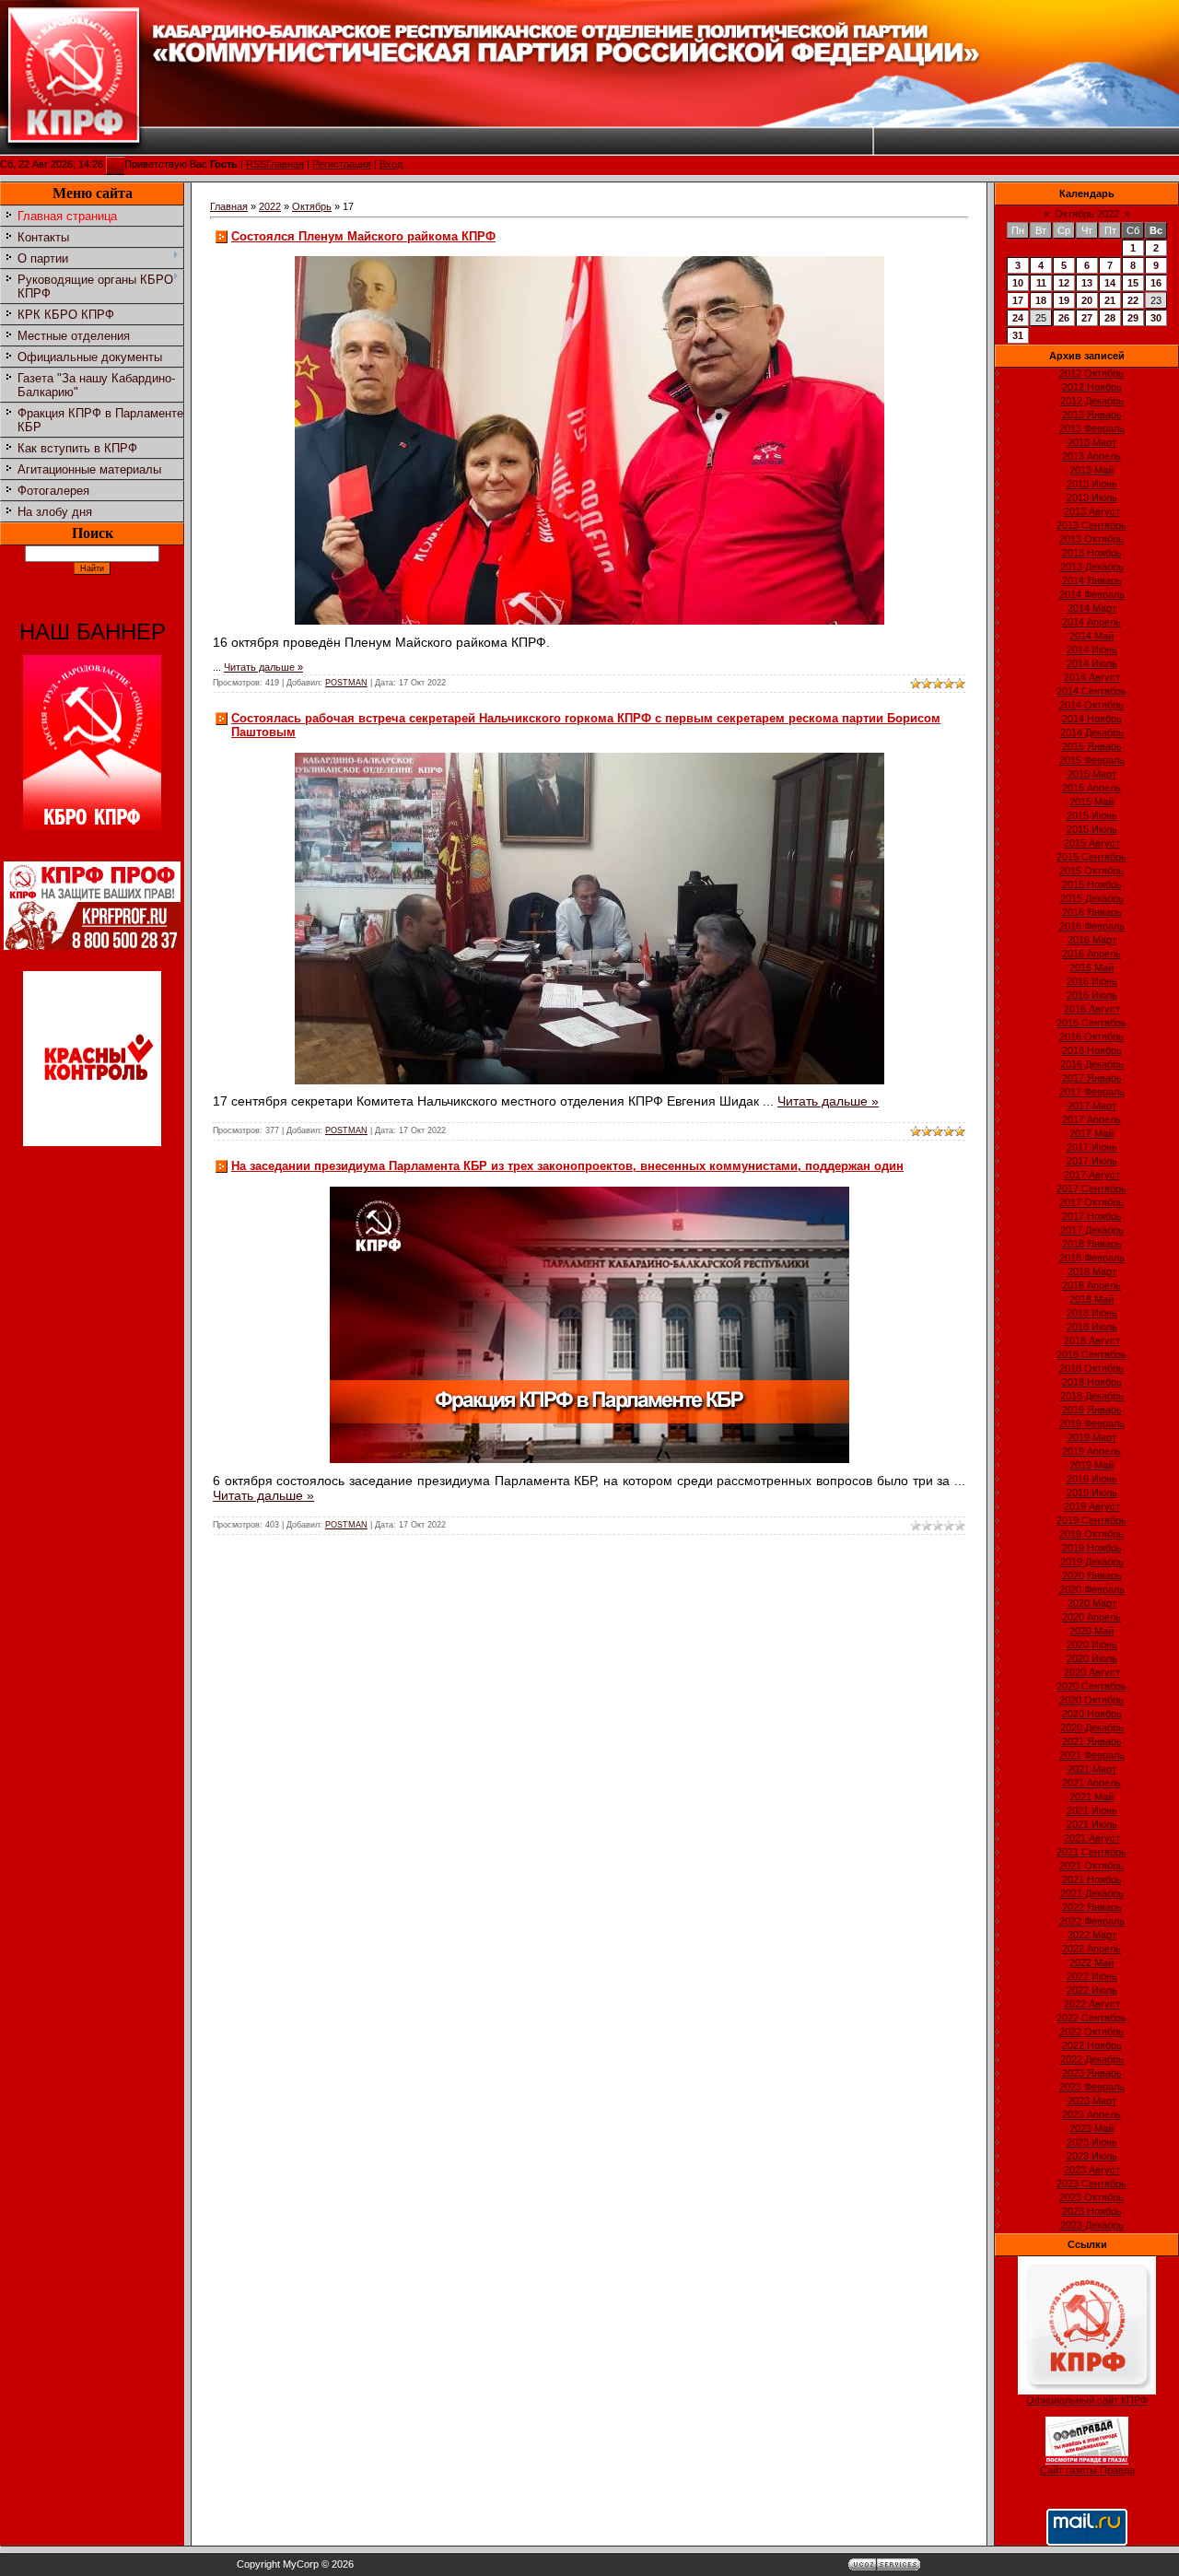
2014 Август (1092, 677)
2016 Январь (1092, 912)
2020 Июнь (1092, 1645)
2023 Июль (1092, 2156)
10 (1018, 283)
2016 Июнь (1092, 981)
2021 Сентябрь (1091, 1852)
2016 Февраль (1092, 926)
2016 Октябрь (1091, 1036)
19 (1064, 300)
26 (1064, 318)
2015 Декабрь (1092, 898)
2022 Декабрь (1092, 2059)
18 (1041, 300)
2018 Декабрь (1092, 1396)
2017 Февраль (1092, 1092)
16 (1156, 283)
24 (1018, 318)
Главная (285, 164)
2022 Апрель (1091, 1949)
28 (1110, 318)
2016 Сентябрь (1091, 1023)
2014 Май (1091, 636)
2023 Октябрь (1091, 2197)
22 (1133, 300)
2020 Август (1092, 1672)
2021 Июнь (1092, 1810)
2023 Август (1092, 2170)
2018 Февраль (1092, 1258)
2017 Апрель (1091, 1119)
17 (1018, 300)
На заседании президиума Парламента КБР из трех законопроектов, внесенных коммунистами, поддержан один (567, 1166)
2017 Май (1091, 1133)
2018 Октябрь (1091, 1368)
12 (1064, 283)
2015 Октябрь (1091, 871)
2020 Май (1091, 1631)
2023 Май (1091, 2128)
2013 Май (1091, 470)
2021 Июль (1092, 1824)
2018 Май (1091, 1299)
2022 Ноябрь (1092, 2045)
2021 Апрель (1091, 1783)
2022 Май (1091, 1962)
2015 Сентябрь (1091, 857)
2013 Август (1092, 511)
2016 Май (1091, 967)
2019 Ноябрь (1092, 1548)
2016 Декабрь (1092, 1064)
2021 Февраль (1092, 1755)
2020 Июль (1092, 1658)
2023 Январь (1092, 2073)
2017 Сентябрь (1091, 1188)
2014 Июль (1092, 663)
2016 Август (1092, 1009)
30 (1156, 318)
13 (1087, 283)
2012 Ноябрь (1092, 387)
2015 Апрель (1091, 788)
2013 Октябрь (1091, 539)
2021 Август (1092, 1838)
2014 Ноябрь (1092, 719)
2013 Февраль (1092, 428)
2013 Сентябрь (1091, 525)
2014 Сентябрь (1091, 691)
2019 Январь (1092, 1410)
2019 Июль (1092, 1493)
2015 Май (1091, 802)
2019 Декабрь (1092, 1562)
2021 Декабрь (1092, 1893)
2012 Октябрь (1091, 373)
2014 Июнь (1092, 650)
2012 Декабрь (1092, 401)
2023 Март (1092, 2101)
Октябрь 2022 (1087, 214)
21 (1110, 300)
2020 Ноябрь (1092, 1714)
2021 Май (1091, 1797)
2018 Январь (1092, 1244)
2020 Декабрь (1092, 1727)
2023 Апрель (1091, 2114)
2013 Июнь (1092, 484)
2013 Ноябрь (1092, 553)
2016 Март (1092, 940)
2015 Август (1092, 843)
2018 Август (1092, 1341)
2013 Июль (1092, 498)
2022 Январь (1092, 1907)
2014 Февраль (1092, 594)
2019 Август (1092, 1506)
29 (1133, 318)
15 (1133, 283)
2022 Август (1092, 2004)
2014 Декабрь (1092, 732)
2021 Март (1092, 1769)
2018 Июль (1092, 1327)
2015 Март (1092, 774)
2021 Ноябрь (1092, 1879)
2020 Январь (1092, 1575)
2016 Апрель (1091, 954)
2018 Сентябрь (1091, 1354)
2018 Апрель (1091, 1285)
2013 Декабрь (1092, 567)
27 (1087, 318)
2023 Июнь (1092, 2142)
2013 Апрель (1091, 456)
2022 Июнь (1092, 1976)
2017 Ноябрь (1092, 1216)
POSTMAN (346, 683)
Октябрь (312, 206)
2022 (270, 206)
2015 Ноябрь (1092, 884)
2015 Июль (1092, 829)
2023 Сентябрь (1091, 2184)
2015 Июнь (1092, 815)
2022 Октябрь (1091, 2032)
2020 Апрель (1091, 1617)
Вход (391, 164)
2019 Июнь (1092, 1479)
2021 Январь (1092, 1741)
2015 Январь (1092, 746)
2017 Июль (1092, 1161)
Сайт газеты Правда (1087, 2470)
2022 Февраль (1092, 1921)
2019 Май (1091, 1465)
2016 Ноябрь (1092, 1050)
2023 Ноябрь (1092, 2211)
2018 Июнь (1092, 1313)
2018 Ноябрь (1092, 1382)
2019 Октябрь (1091, 1534)
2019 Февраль (1092, 1423)
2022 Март (1092, 1935)
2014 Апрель (1091, 622)
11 (1041, 283)
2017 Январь (1092, 1078)
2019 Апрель (1091, 1451)
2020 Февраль (1092, 1589)
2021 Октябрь (1091, 1866)
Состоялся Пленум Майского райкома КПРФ (363, 236)
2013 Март (1092, 442)
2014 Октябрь (1091, 705)
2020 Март (1092, 1603)
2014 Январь (1092, 580)
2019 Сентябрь (1091, 1520)
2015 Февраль (1092, 760)
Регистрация (342, 164)
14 (1110, 283)
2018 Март (1092, 1271)
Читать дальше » (263, 667)
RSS (256, 164)
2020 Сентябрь (1091, 1686)
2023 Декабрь (1092, 2225)
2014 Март (1092, 608)
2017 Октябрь (1091, 1202)
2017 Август (1092, 1175)
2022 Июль (1092, 1990)
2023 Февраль (1092, 2087)
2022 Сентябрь (1091, 2018)
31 (1018, 335)
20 (1087, 300)
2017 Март (1092, 1106)
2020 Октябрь (1091, 1700)
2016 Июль (1092, 995)
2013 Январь (1092, 415)
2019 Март (1092, 1437)
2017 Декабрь (1092, 1230)
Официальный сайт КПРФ (1087, 2400)
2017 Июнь (1092, 1147)
